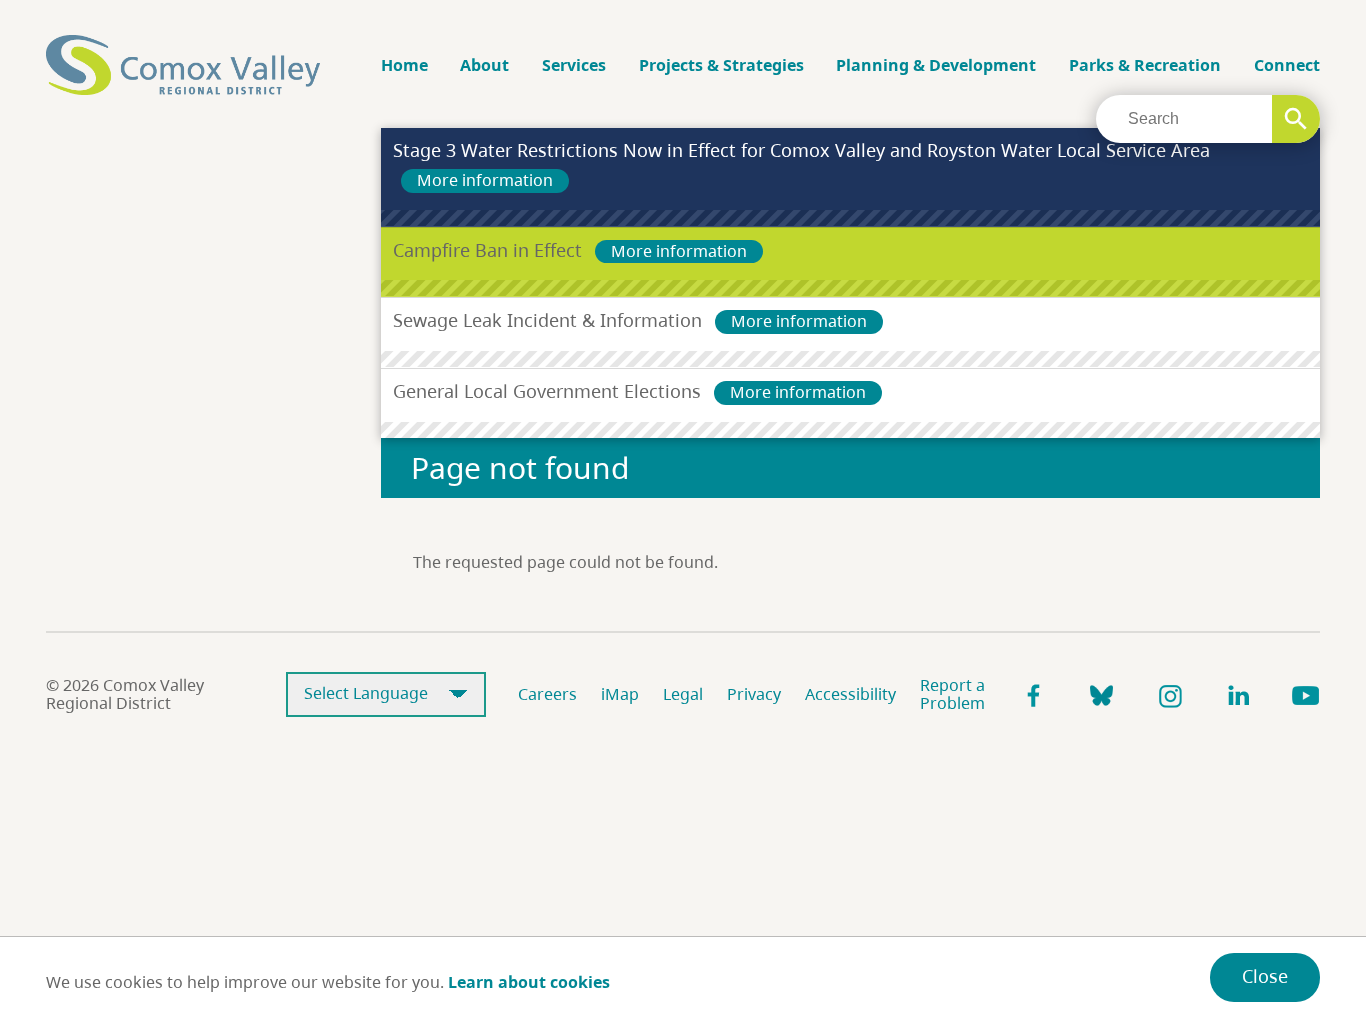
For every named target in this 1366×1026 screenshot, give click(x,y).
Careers (547, 694)
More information (485, 180)
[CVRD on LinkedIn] (1238, 695)
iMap (620, 694)
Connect (1287, 65)
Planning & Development (936, 65)
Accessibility (850, 694)
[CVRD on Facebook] (1034, 695)
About (484, 65)
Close (1265, 976)
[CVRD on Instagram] (1170, 695)
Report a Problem (952, 694)
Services (574, 65)
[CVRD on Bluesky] (1102, 695)
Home (404, 65)
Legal (683, 694)
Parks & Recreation (1145, 65)
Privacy (754, 694)
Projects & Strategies (721, 65)
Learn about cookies (529, 982)
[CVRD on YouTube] (1306, 695)
